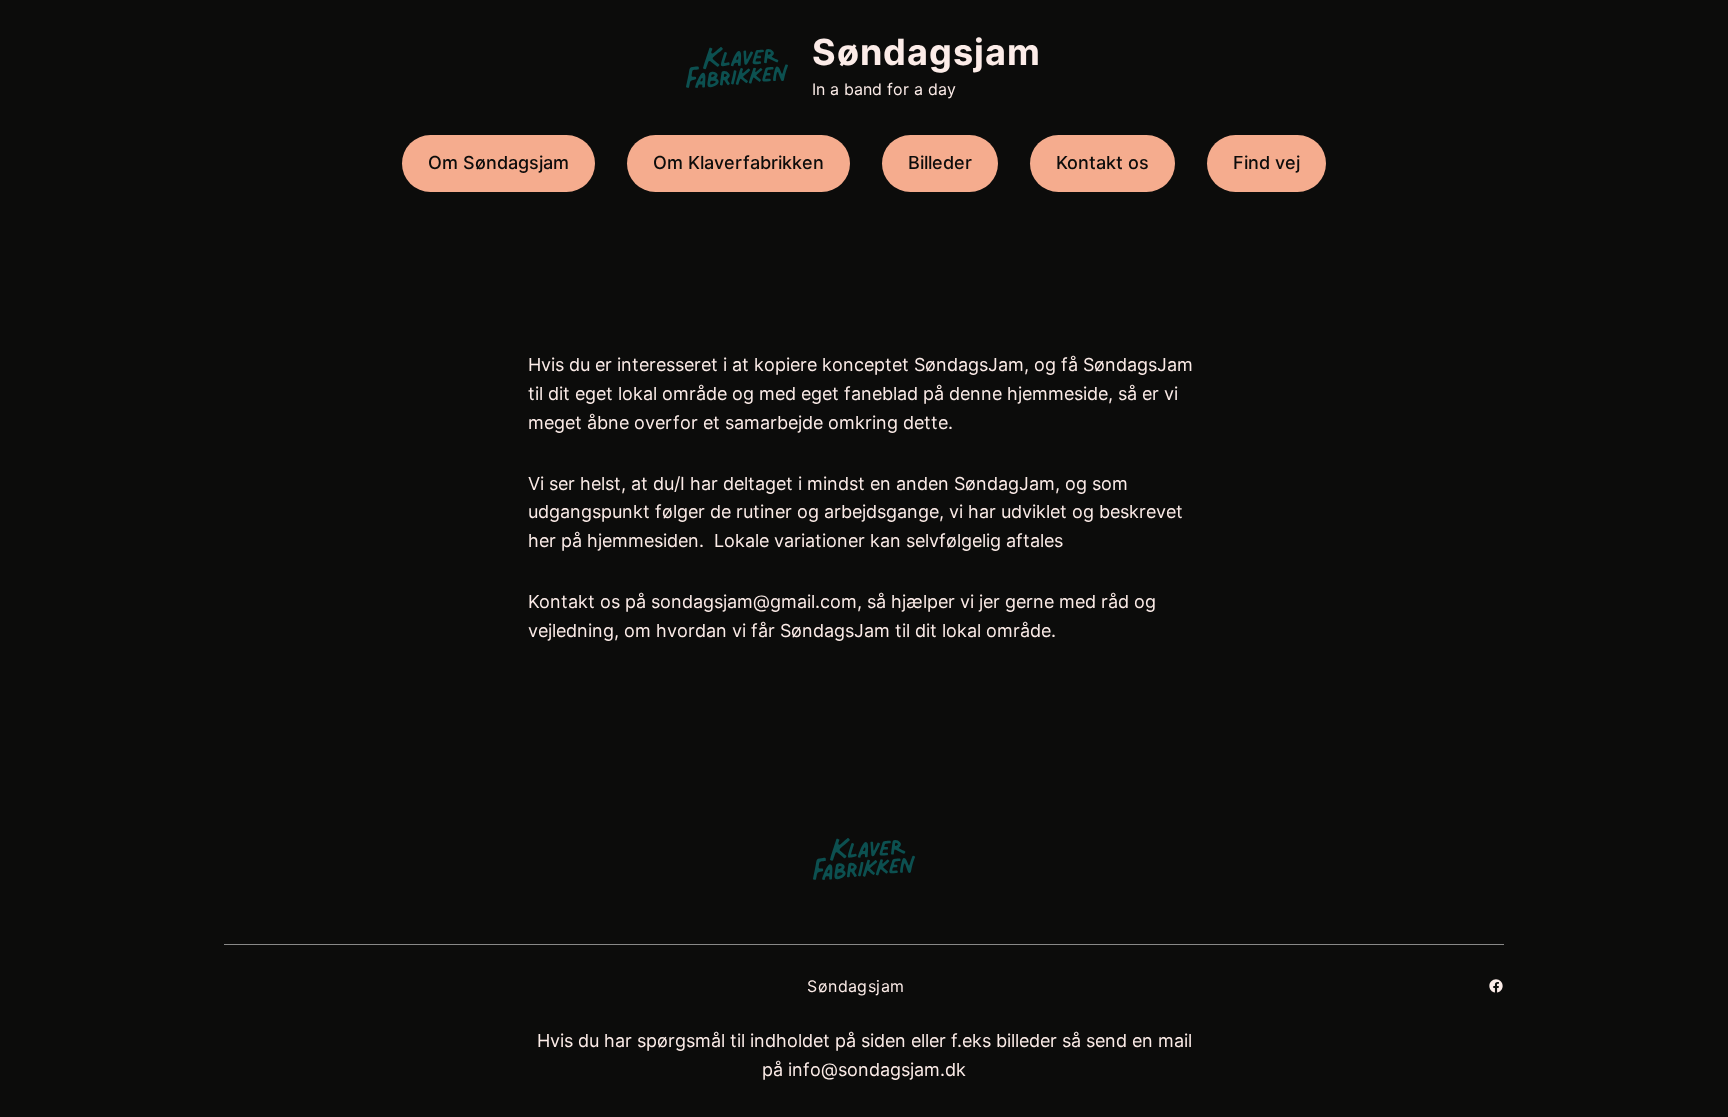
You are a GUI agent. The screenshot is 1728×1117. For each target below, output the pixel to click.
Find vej (1266, 162)
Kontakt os (1102, 162)
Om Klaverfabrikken (738, 162)
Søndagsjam (927, 52)
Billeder (940, 162)
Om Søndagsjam (498, 162)
